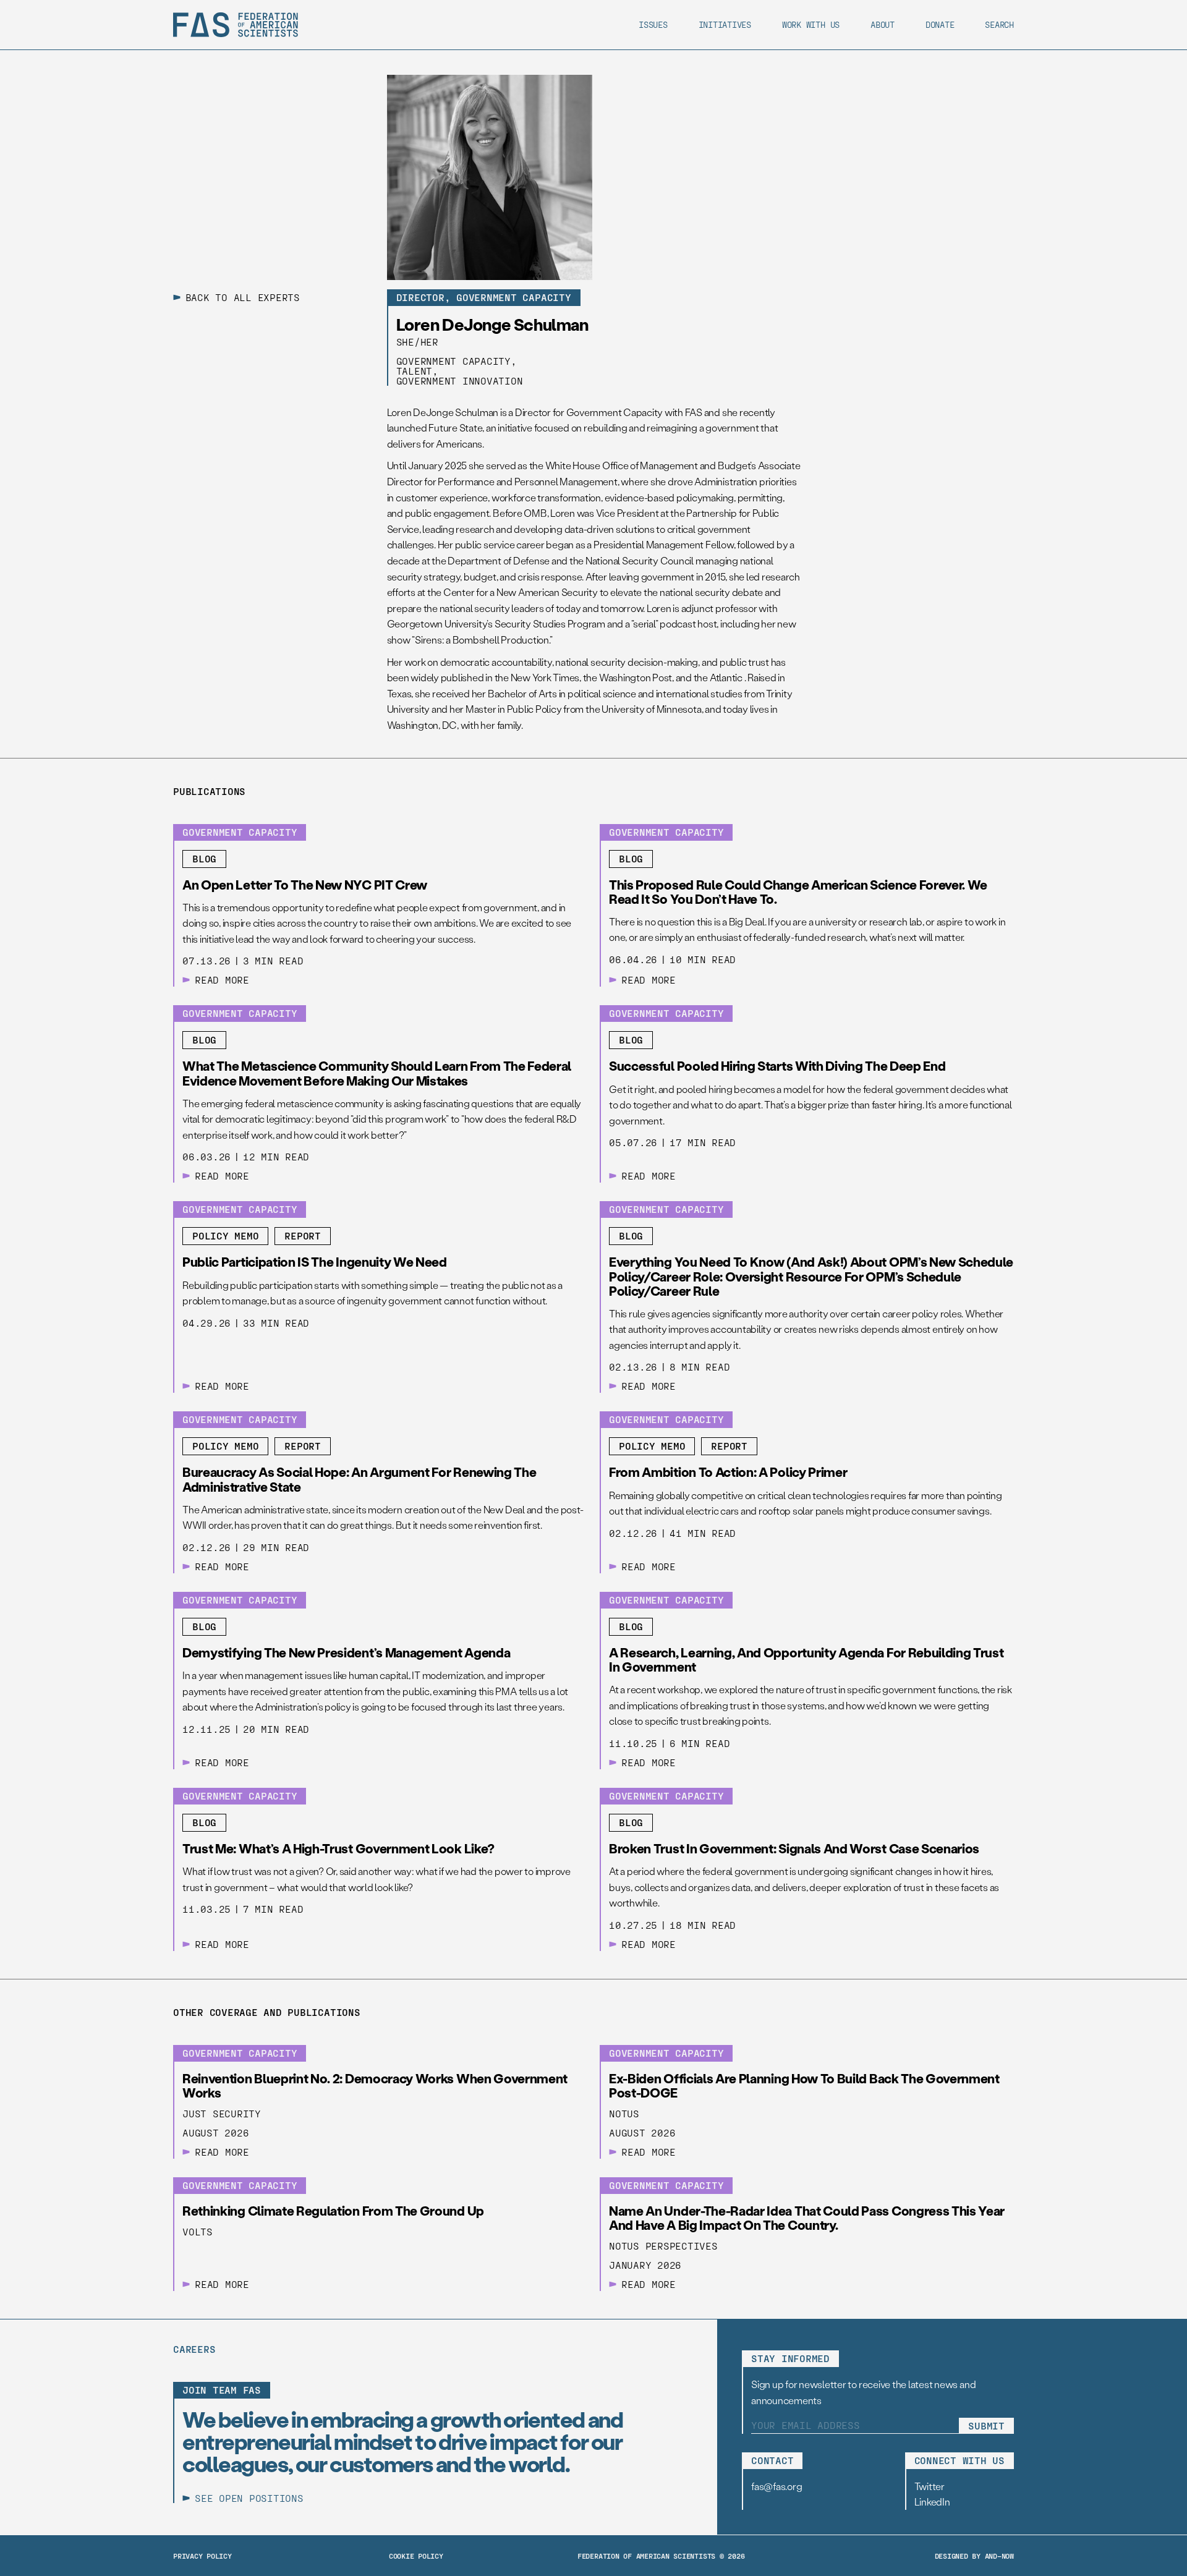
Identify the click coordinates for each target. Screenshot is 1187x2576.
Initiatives (725, 24)
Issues (653, 24)
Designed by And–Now (974, 2556)
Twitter (930, 2486)
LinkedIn (932, 2502)
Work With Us (811, 24)
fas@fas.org (776, 2486)
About (883, 24)
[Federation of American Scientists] (236, 25)
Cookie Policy (416, 2556)
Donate (940, 24)
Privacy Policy (202, 2556)
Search (999, 24)
